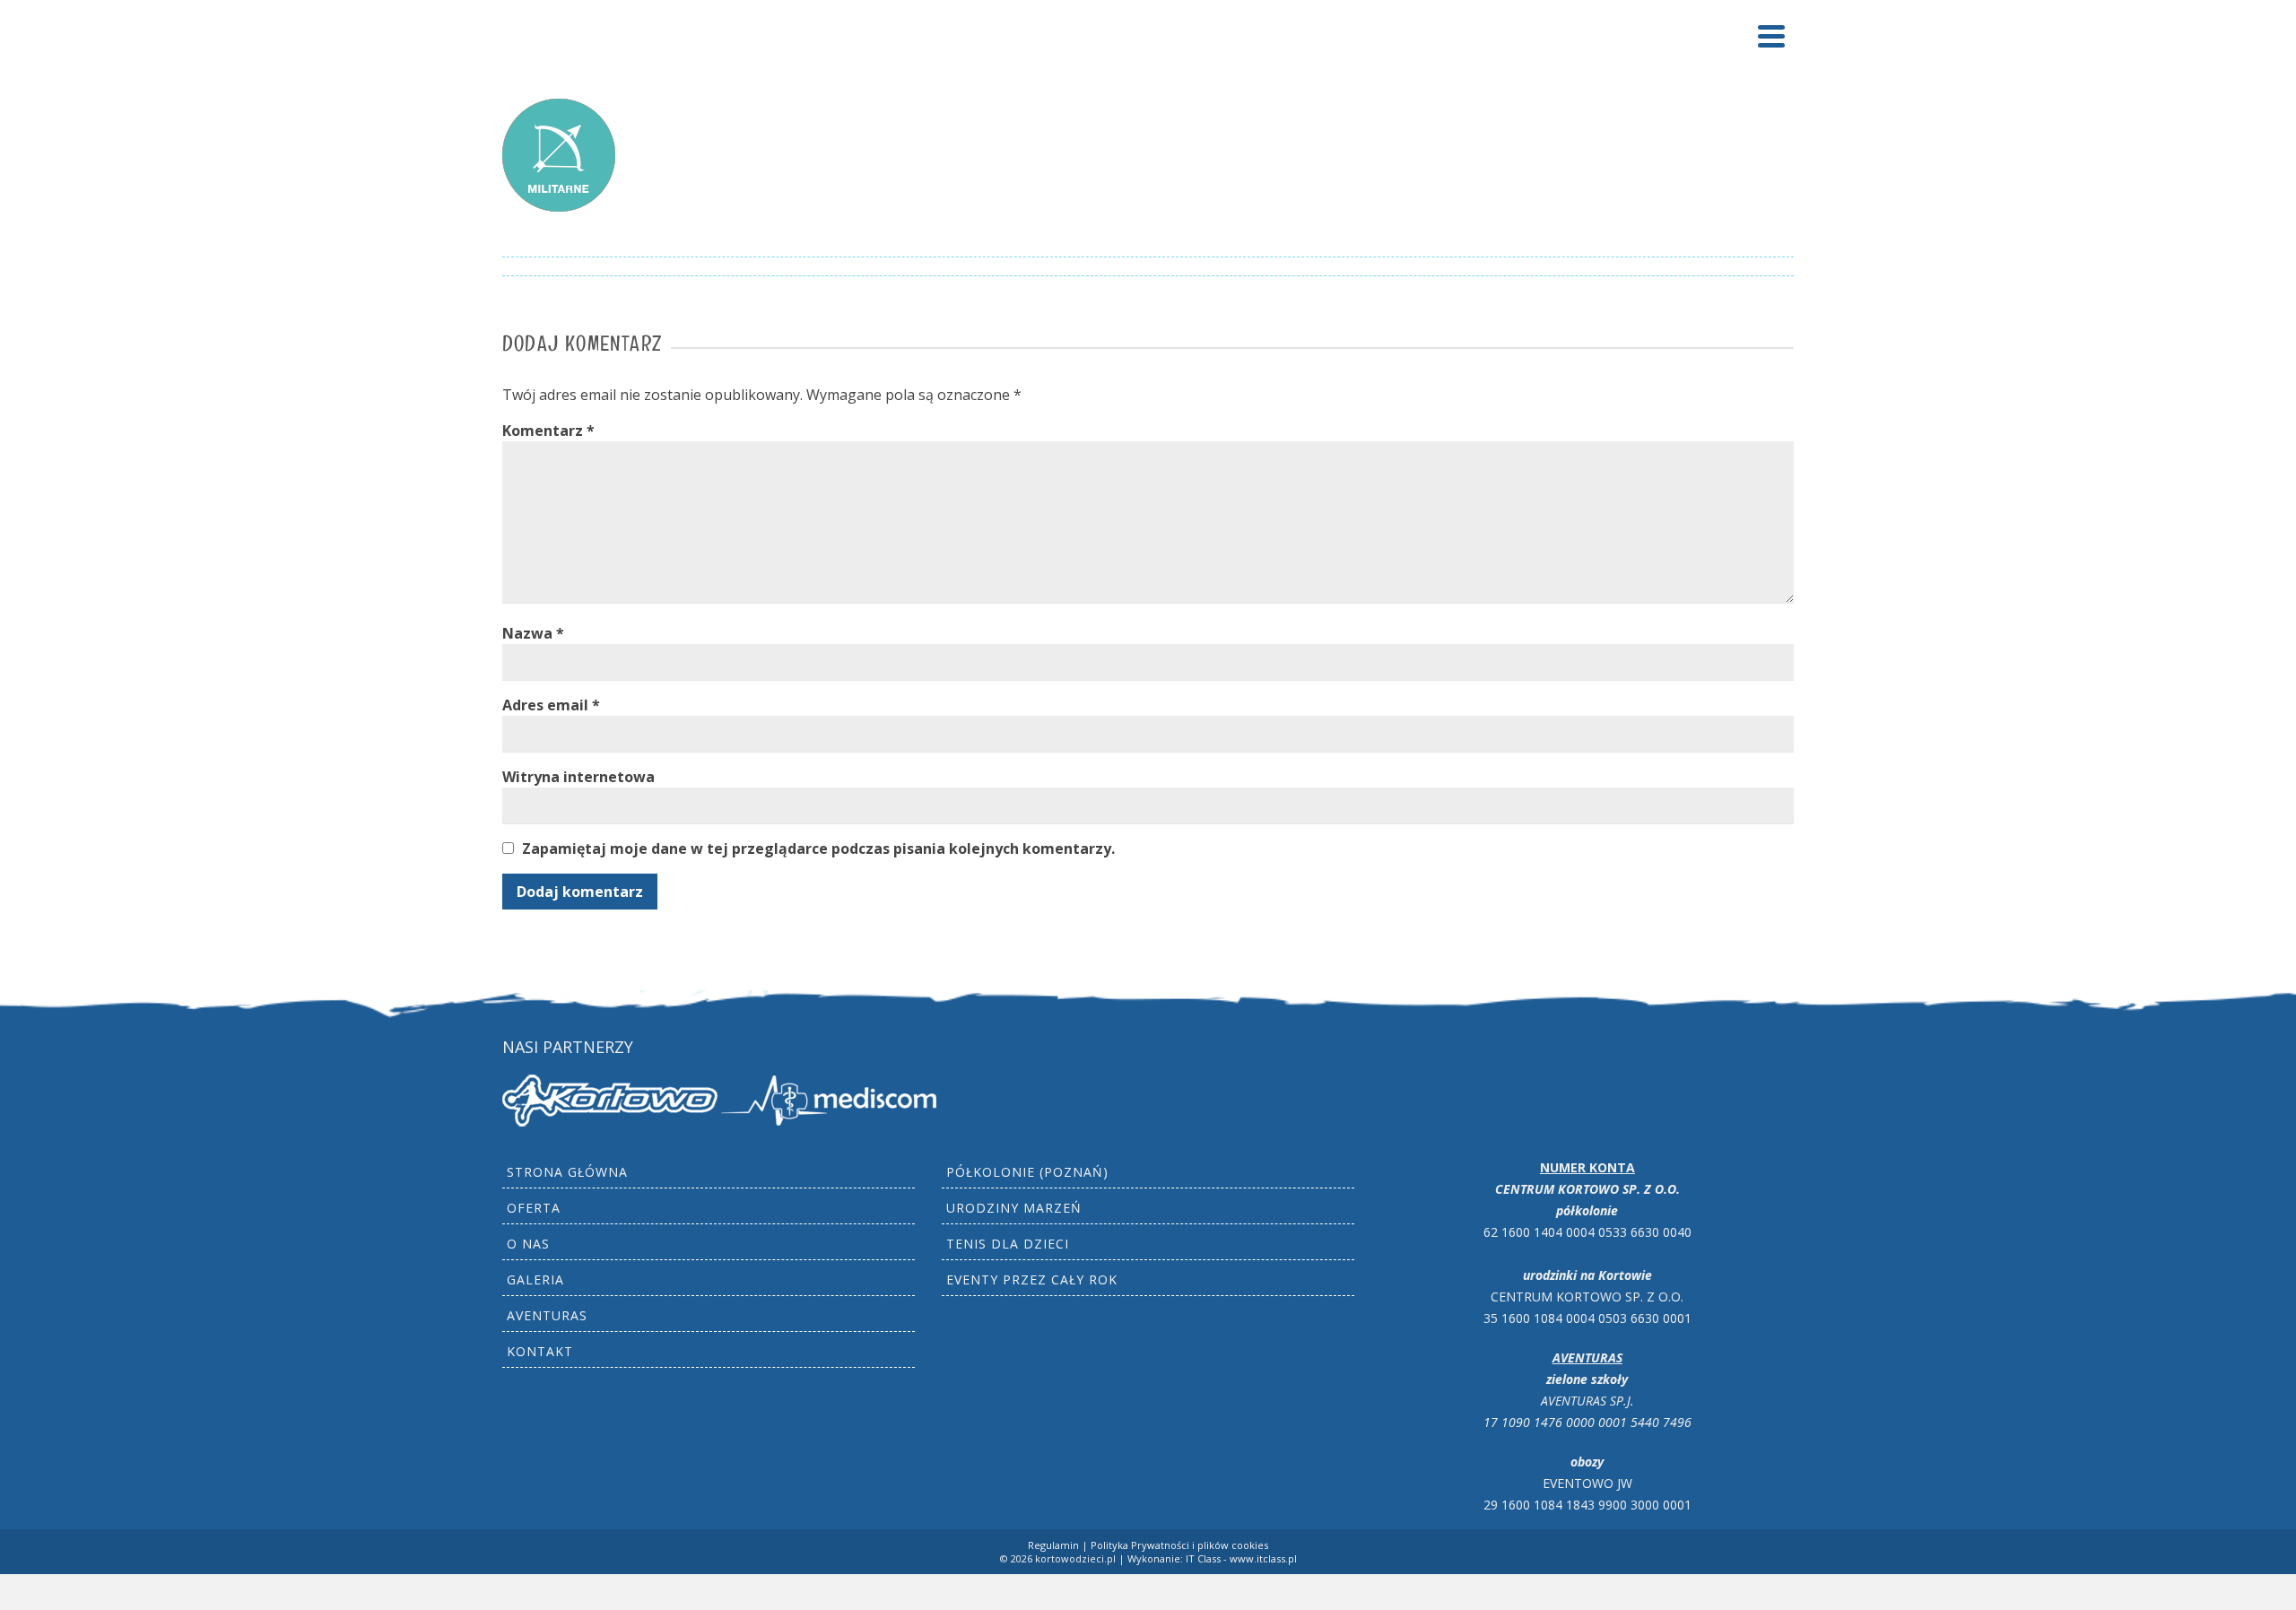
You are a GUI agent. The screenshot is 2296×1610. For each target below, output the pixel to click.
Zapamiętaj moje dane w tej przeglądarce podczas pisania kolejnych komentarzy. (818, 849)
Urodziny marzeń (1014, 1208)
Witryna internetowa (578, 777)
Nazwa (533, 633)
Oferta (534, 1208)
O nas (528, 1244)
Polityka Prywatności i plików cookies (1179, 1545)
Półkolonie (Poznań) (1027, 1172)
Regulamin (1053, 1545)
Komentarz (548, 431)
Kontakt (540, 1351)
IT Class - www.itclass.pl (1241, 1558)
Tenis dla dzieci (1008, 1244)
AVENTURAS (547, 1315)
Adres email (551, 705)
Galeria (535, 1279)
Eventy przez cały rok (1032, 1279)
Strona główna (567, 1172)
